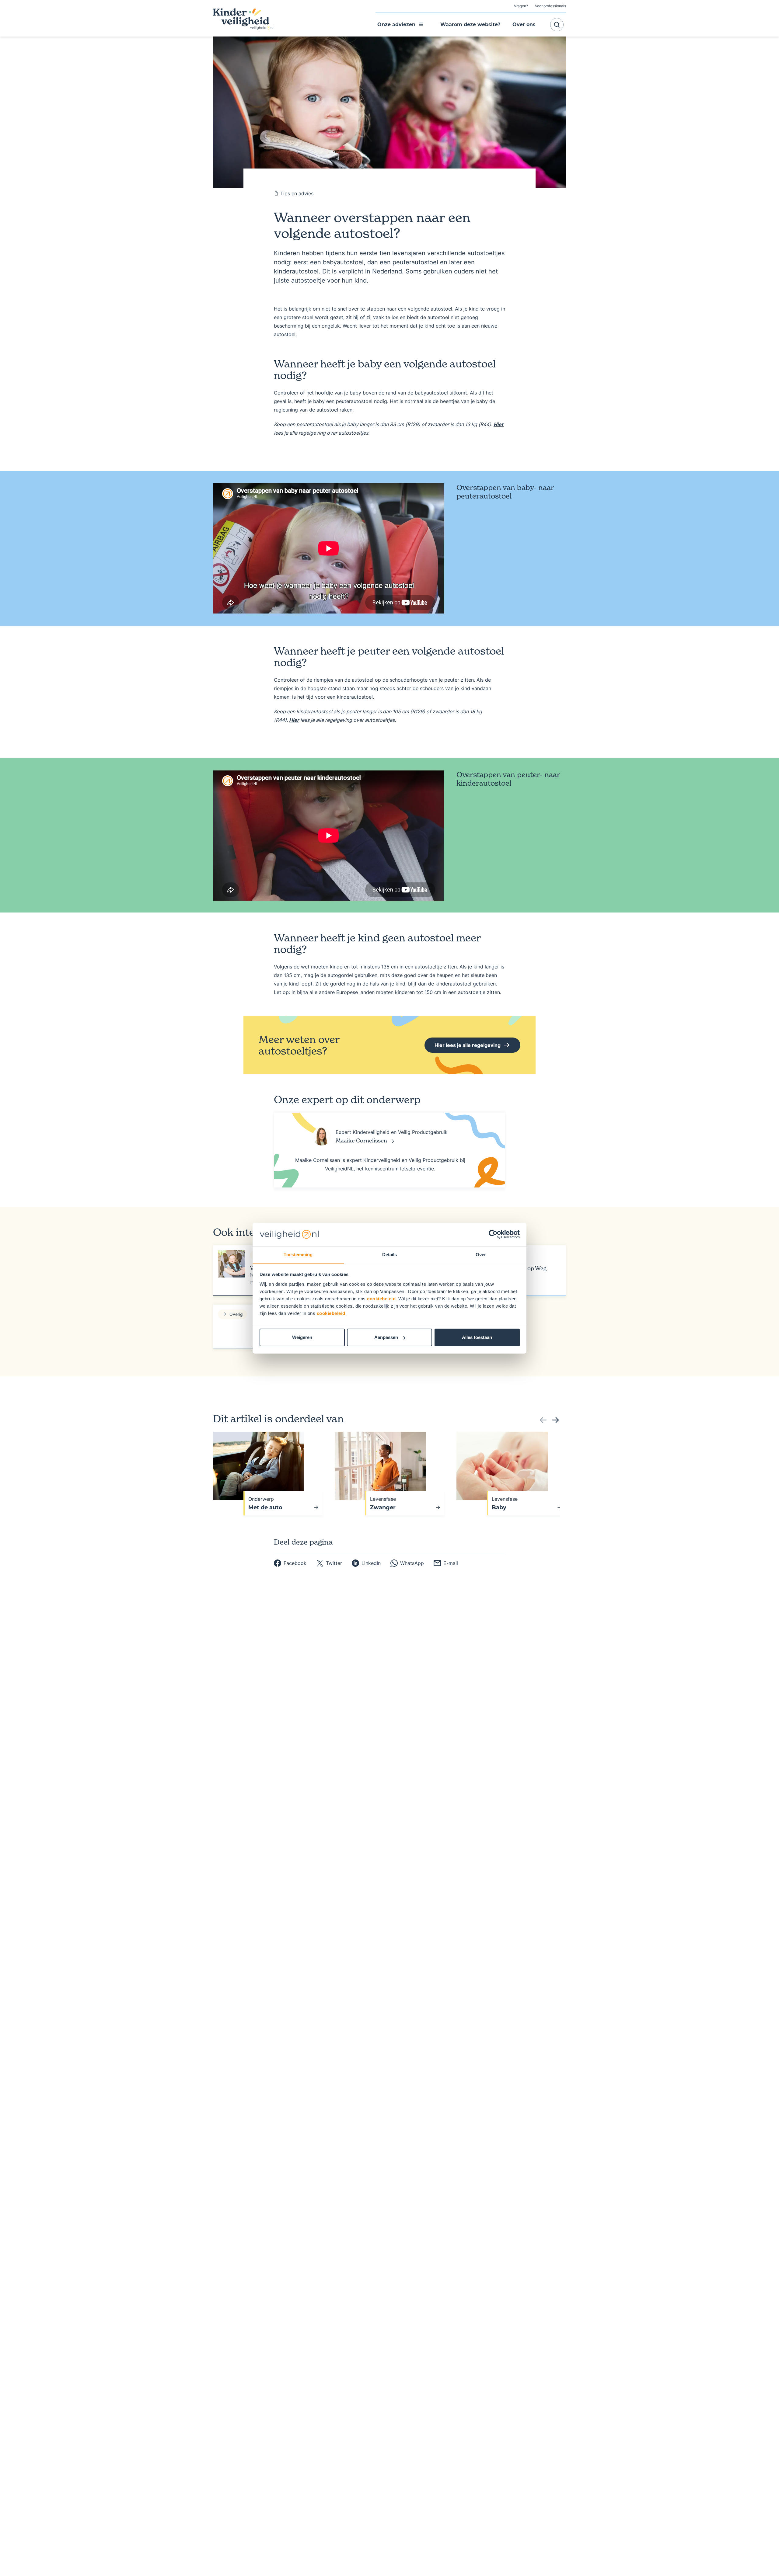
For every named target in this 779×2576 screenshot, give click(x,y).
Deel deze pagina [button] (303, 1542)
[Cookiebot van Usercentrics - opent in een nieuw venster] (493, 1234)
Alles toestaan (477, 1337)
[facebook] (290, 1563)
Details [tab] (390, 1254)
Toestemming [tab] (298, 1254)
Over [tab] (481, 1254)
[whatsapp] (407, 1563)
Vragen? (521, 6)
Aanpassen (386, 1337)
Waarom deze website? (470, 24)
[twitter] (329, 1563)
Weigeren (302, 1337)
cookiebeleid (381, 1298)
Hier (499, 424)
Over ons (524, 24)
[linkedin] (366, 1563)
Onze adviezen (396, 24)
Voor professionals (550, 6)
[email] (446, 1563)
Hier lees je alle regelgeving (463, 1047)
